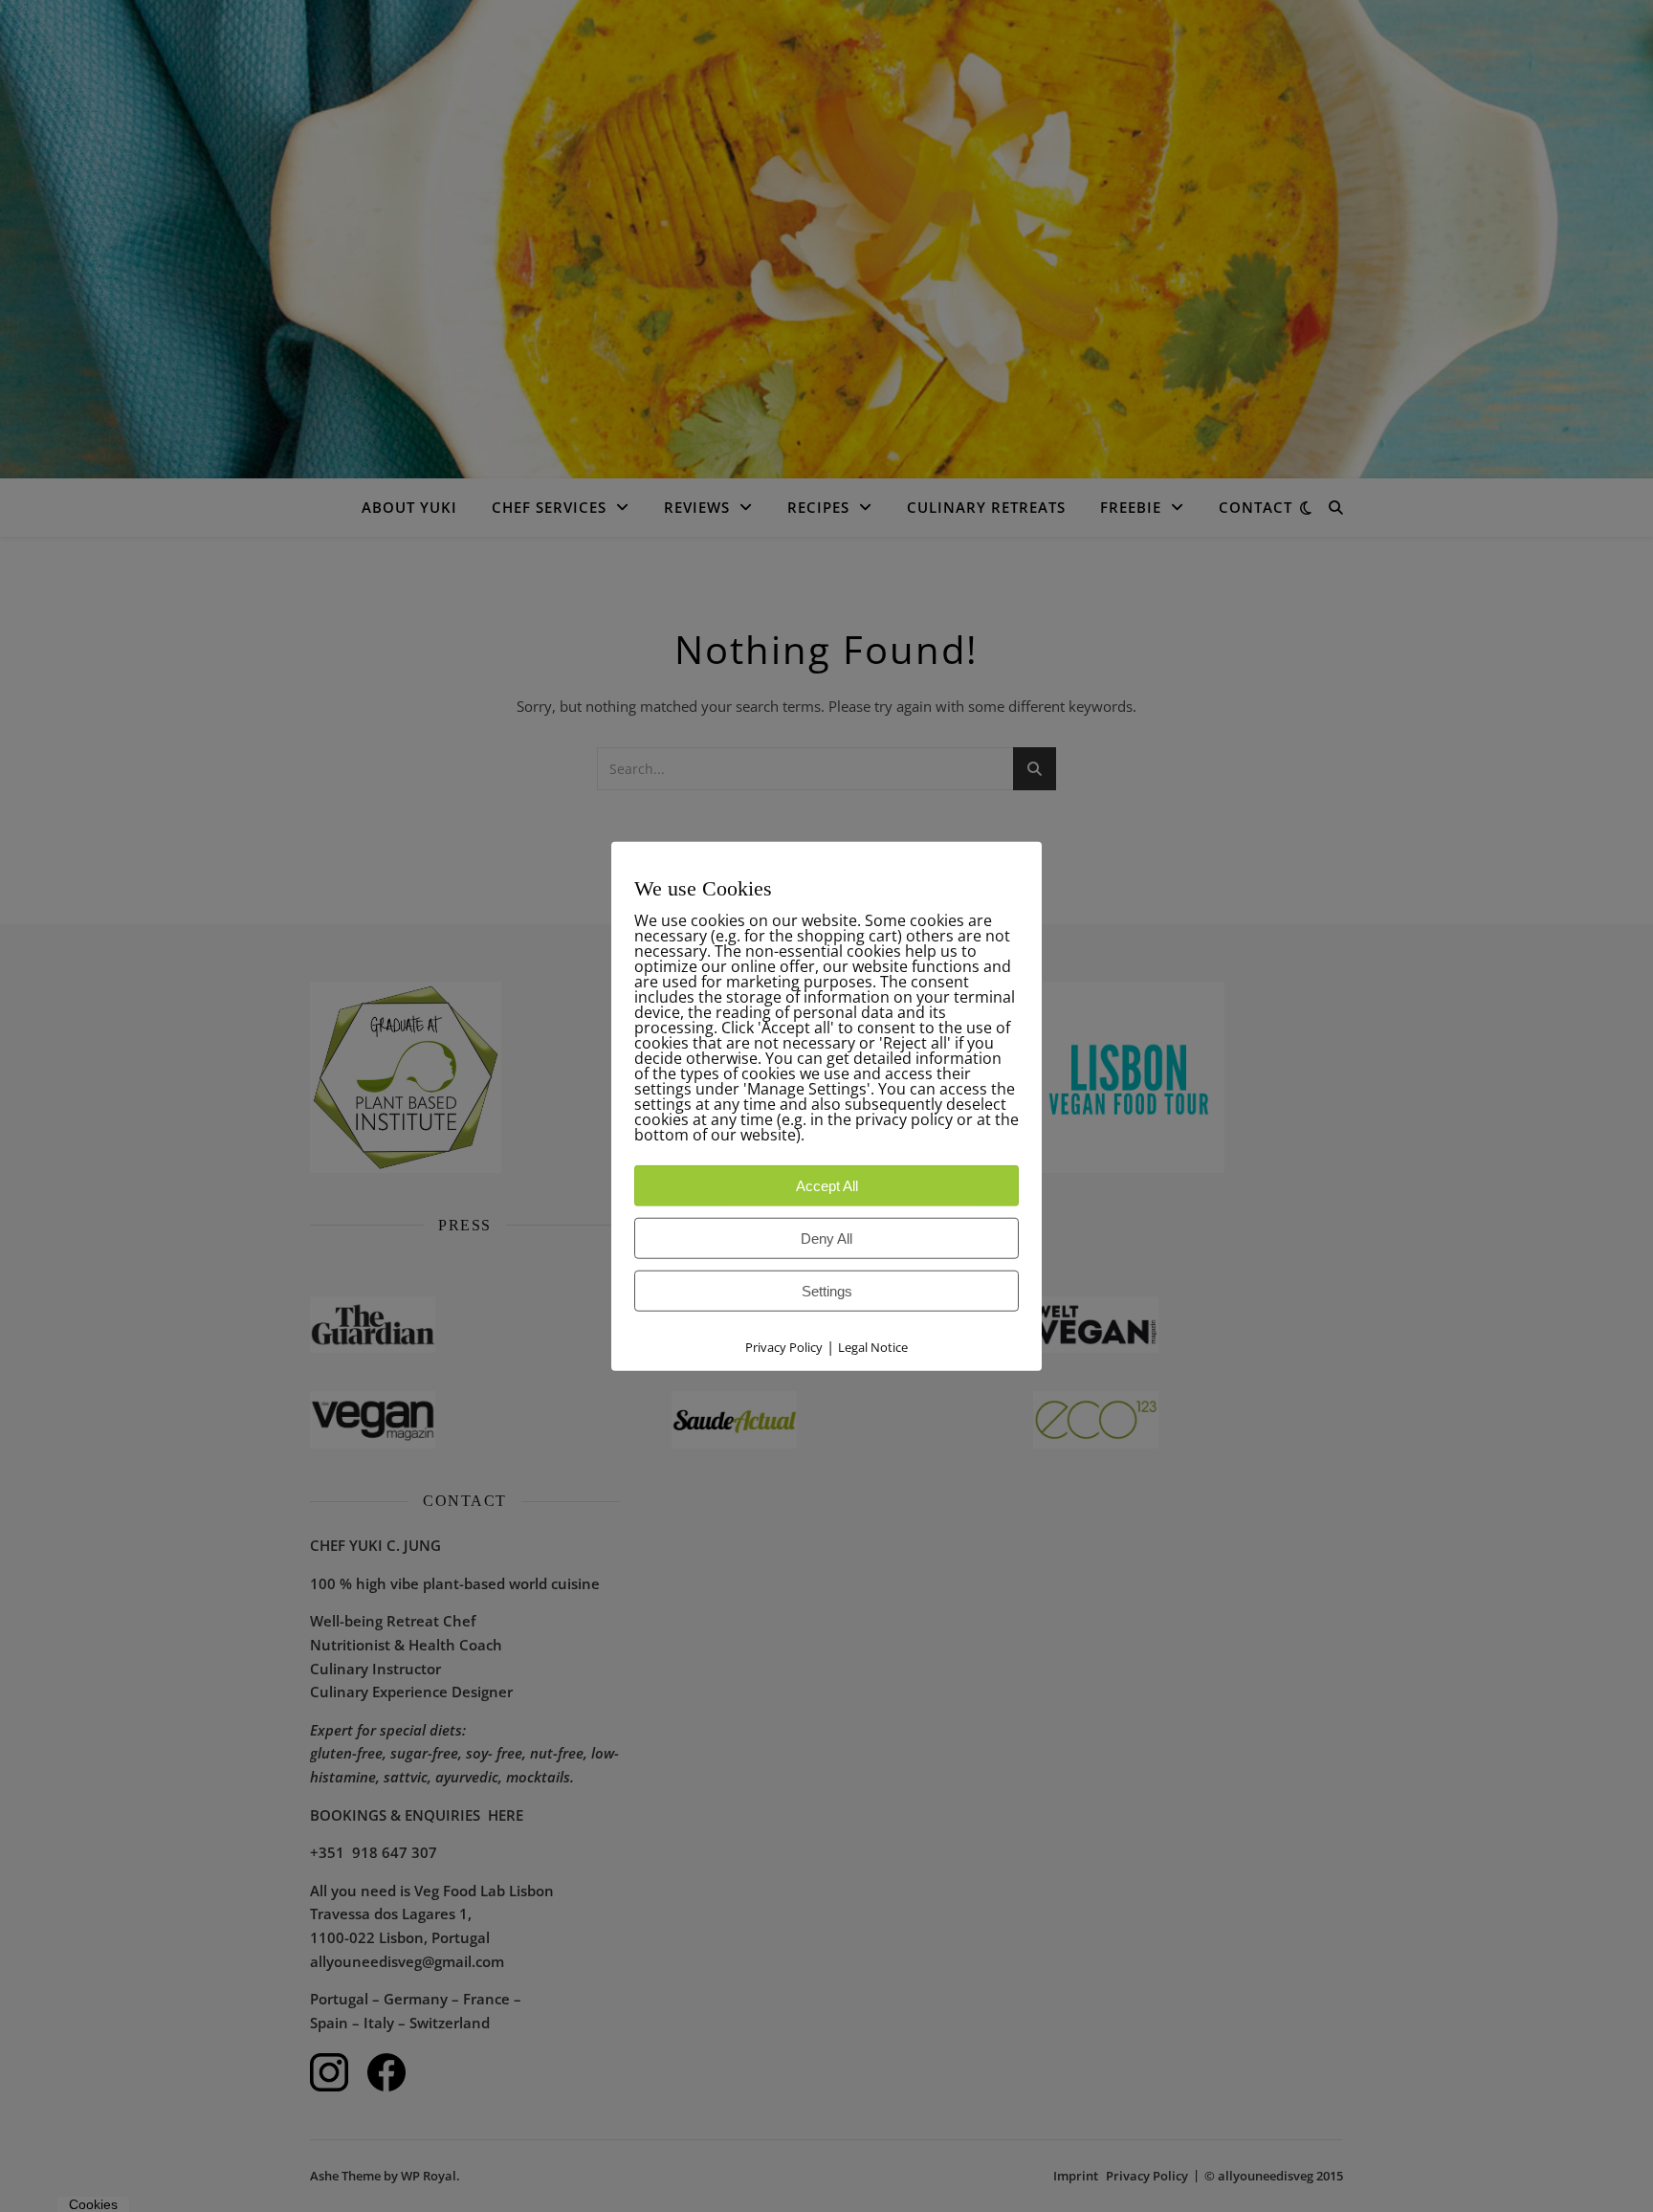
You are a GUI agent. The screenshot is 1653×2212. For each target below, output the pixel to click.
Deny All (826, 1239)
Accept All (827, 1186)
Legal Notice (873, 1347)
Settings (827, 1291)
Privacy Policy (784, 1347)
